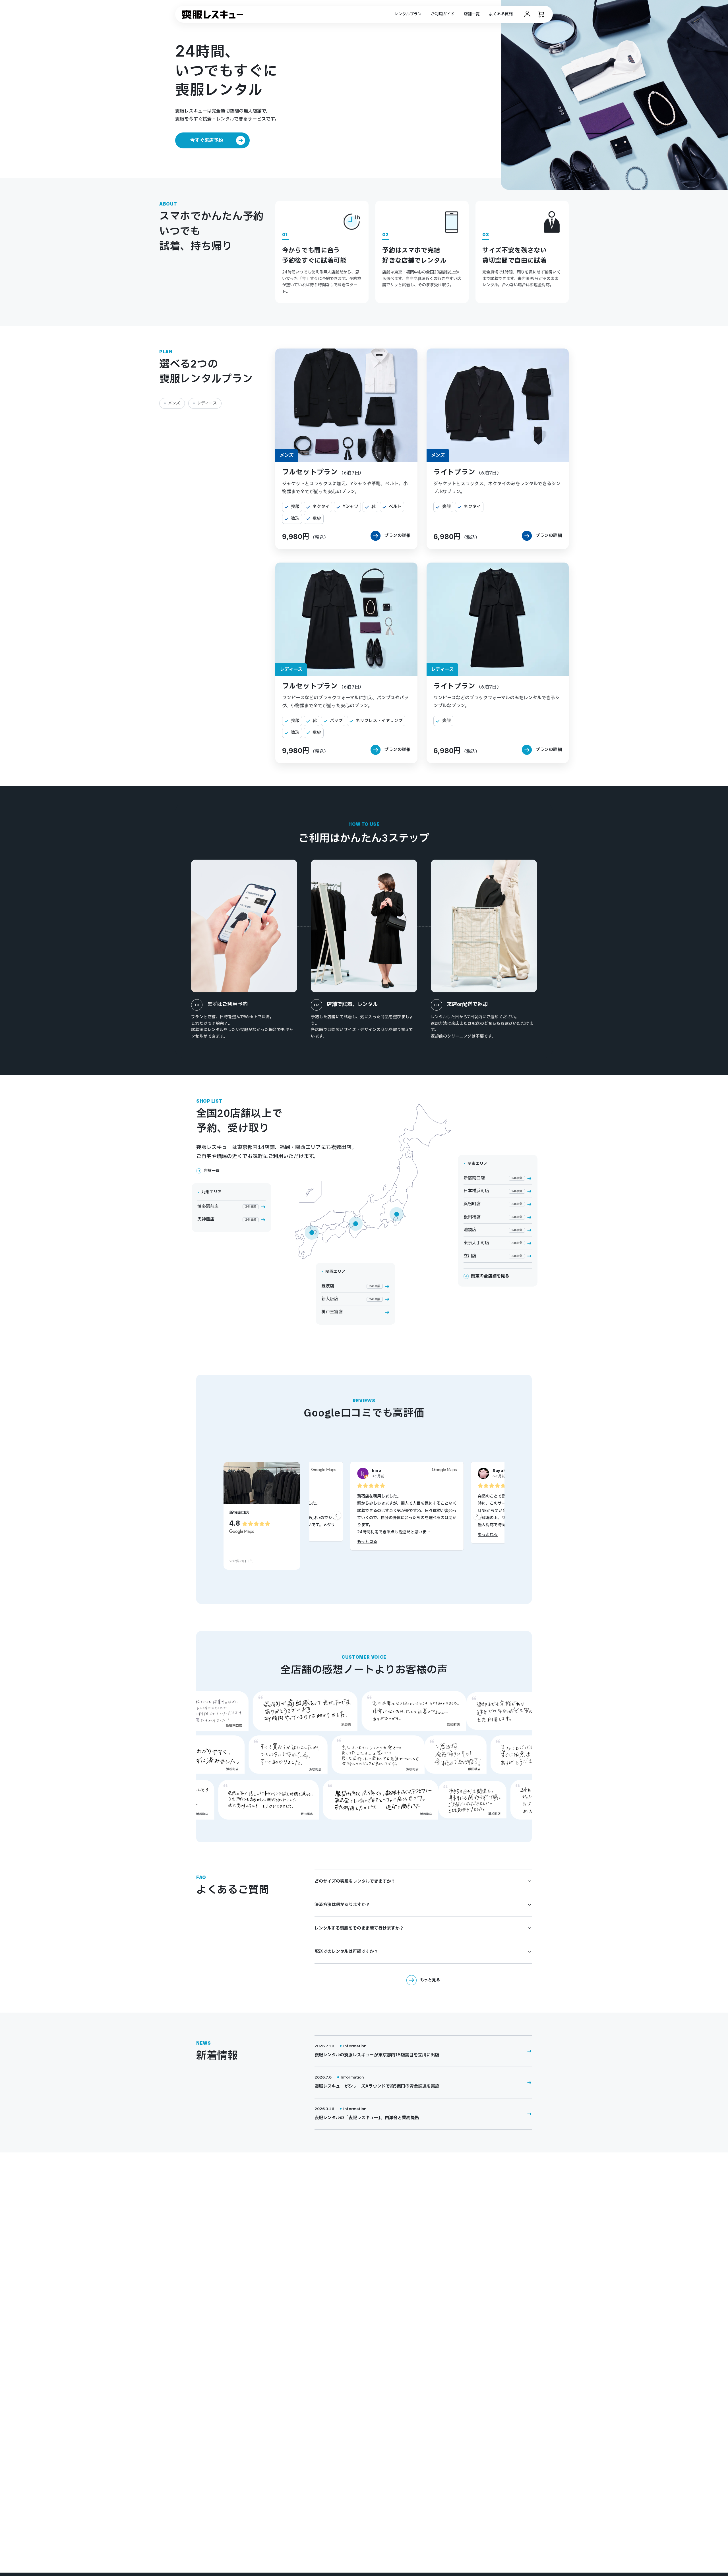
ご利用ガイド (443, 14)
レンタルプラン (408, 14)
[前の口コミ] (337, 1516)
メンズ (174, 403)
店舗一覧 (472, 14)
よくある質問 (501, 14)
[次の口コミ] (477, 1516)
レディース (207, 403)
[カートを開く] (541, 14)
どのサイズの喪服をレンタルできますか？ (355, 1881)
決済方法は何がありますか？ (342, 1905)
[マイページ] (527, 14)
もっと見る (367, 1542)
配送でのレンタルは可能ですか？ (346, 1952)
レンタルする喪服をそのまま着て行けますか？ (359, 1928)
